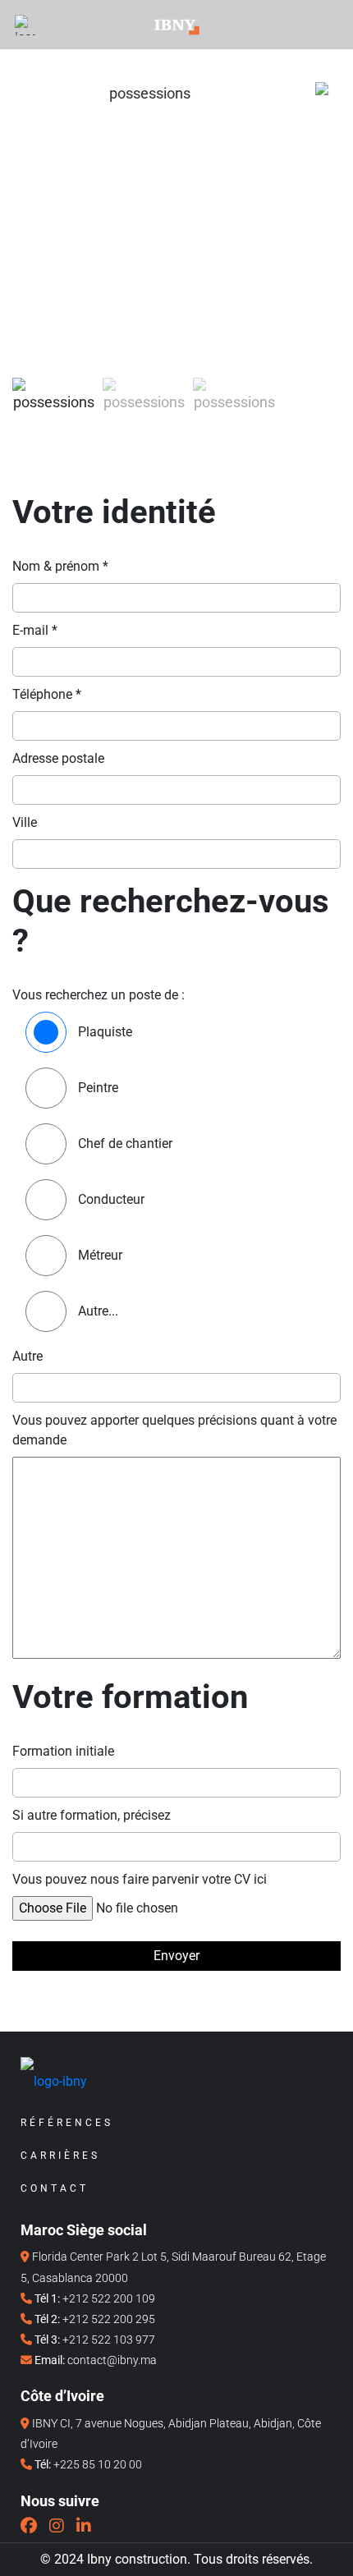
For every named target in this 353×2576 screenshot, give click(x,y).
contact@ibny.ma (112, 2360)
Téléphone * (47, 694)
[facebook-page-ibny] (29, 2526)
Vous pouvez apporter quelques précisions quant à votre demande (174, 1430)
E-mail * (35, 630)
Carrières (60, 2156)
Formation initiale (63, 1751)
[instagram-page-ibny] (57, 2526)
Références (67, 2123)
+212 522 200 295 (109, 2319)
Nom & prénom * (60, 566)
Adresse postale (58, 758)
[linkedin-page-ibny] (84, 2526)
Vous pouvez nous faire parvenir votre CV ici (140, 1879)
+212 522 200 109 (109, 2298)
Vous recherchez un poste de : (99, 995)
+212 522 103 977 (109, 2340)
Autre (28, 1356)
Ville (25, 822)
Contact (55, 2188)
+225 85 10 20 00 (98, 2464)
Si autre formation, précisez (92, 1815)
